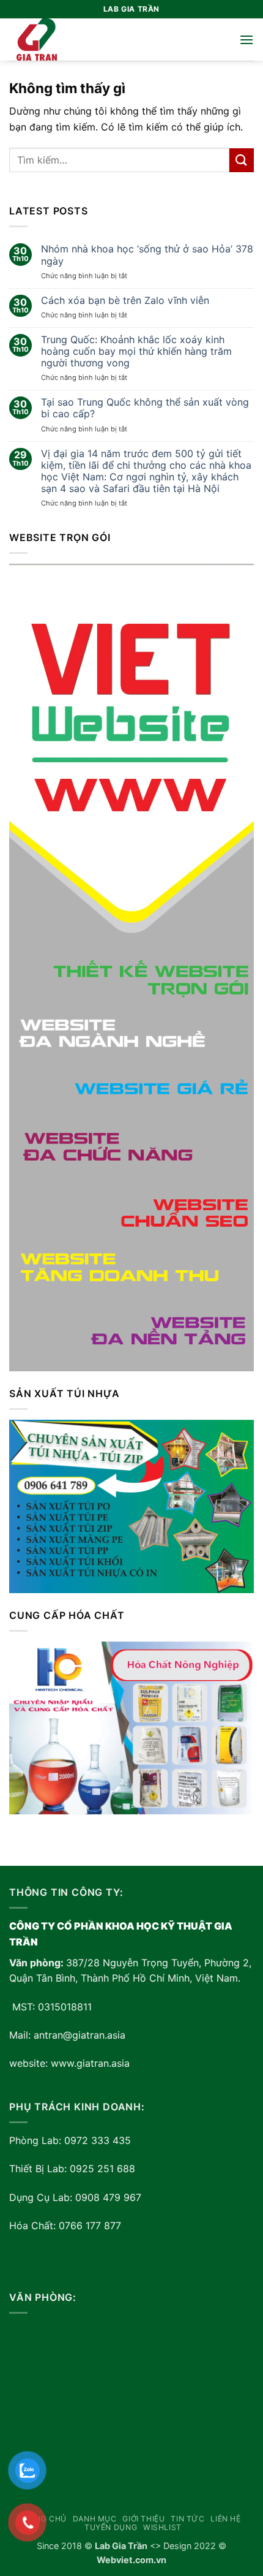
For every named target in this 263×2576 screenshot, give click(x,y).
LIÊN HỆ (225, 2519)
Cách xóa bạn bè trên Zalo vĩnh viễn (125, 301)
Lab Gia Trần (121, 2546)
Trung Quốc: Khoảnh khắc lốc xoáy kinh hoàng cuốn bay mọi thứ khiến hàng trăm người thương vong (136, 351)
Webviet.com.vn (131, 2560)
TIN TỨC (187, 2519)
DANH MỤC (95, 2519)
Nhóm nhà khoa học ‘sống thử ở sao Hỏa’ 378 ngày (147, 255)
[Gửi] (242, 160)
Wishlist (162, 2527)
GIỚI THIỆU (143, 2519)
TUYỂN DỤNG (111, 2527)
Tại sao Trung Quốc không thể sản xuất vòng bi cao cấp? (145, 408)
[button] (246, 40)
